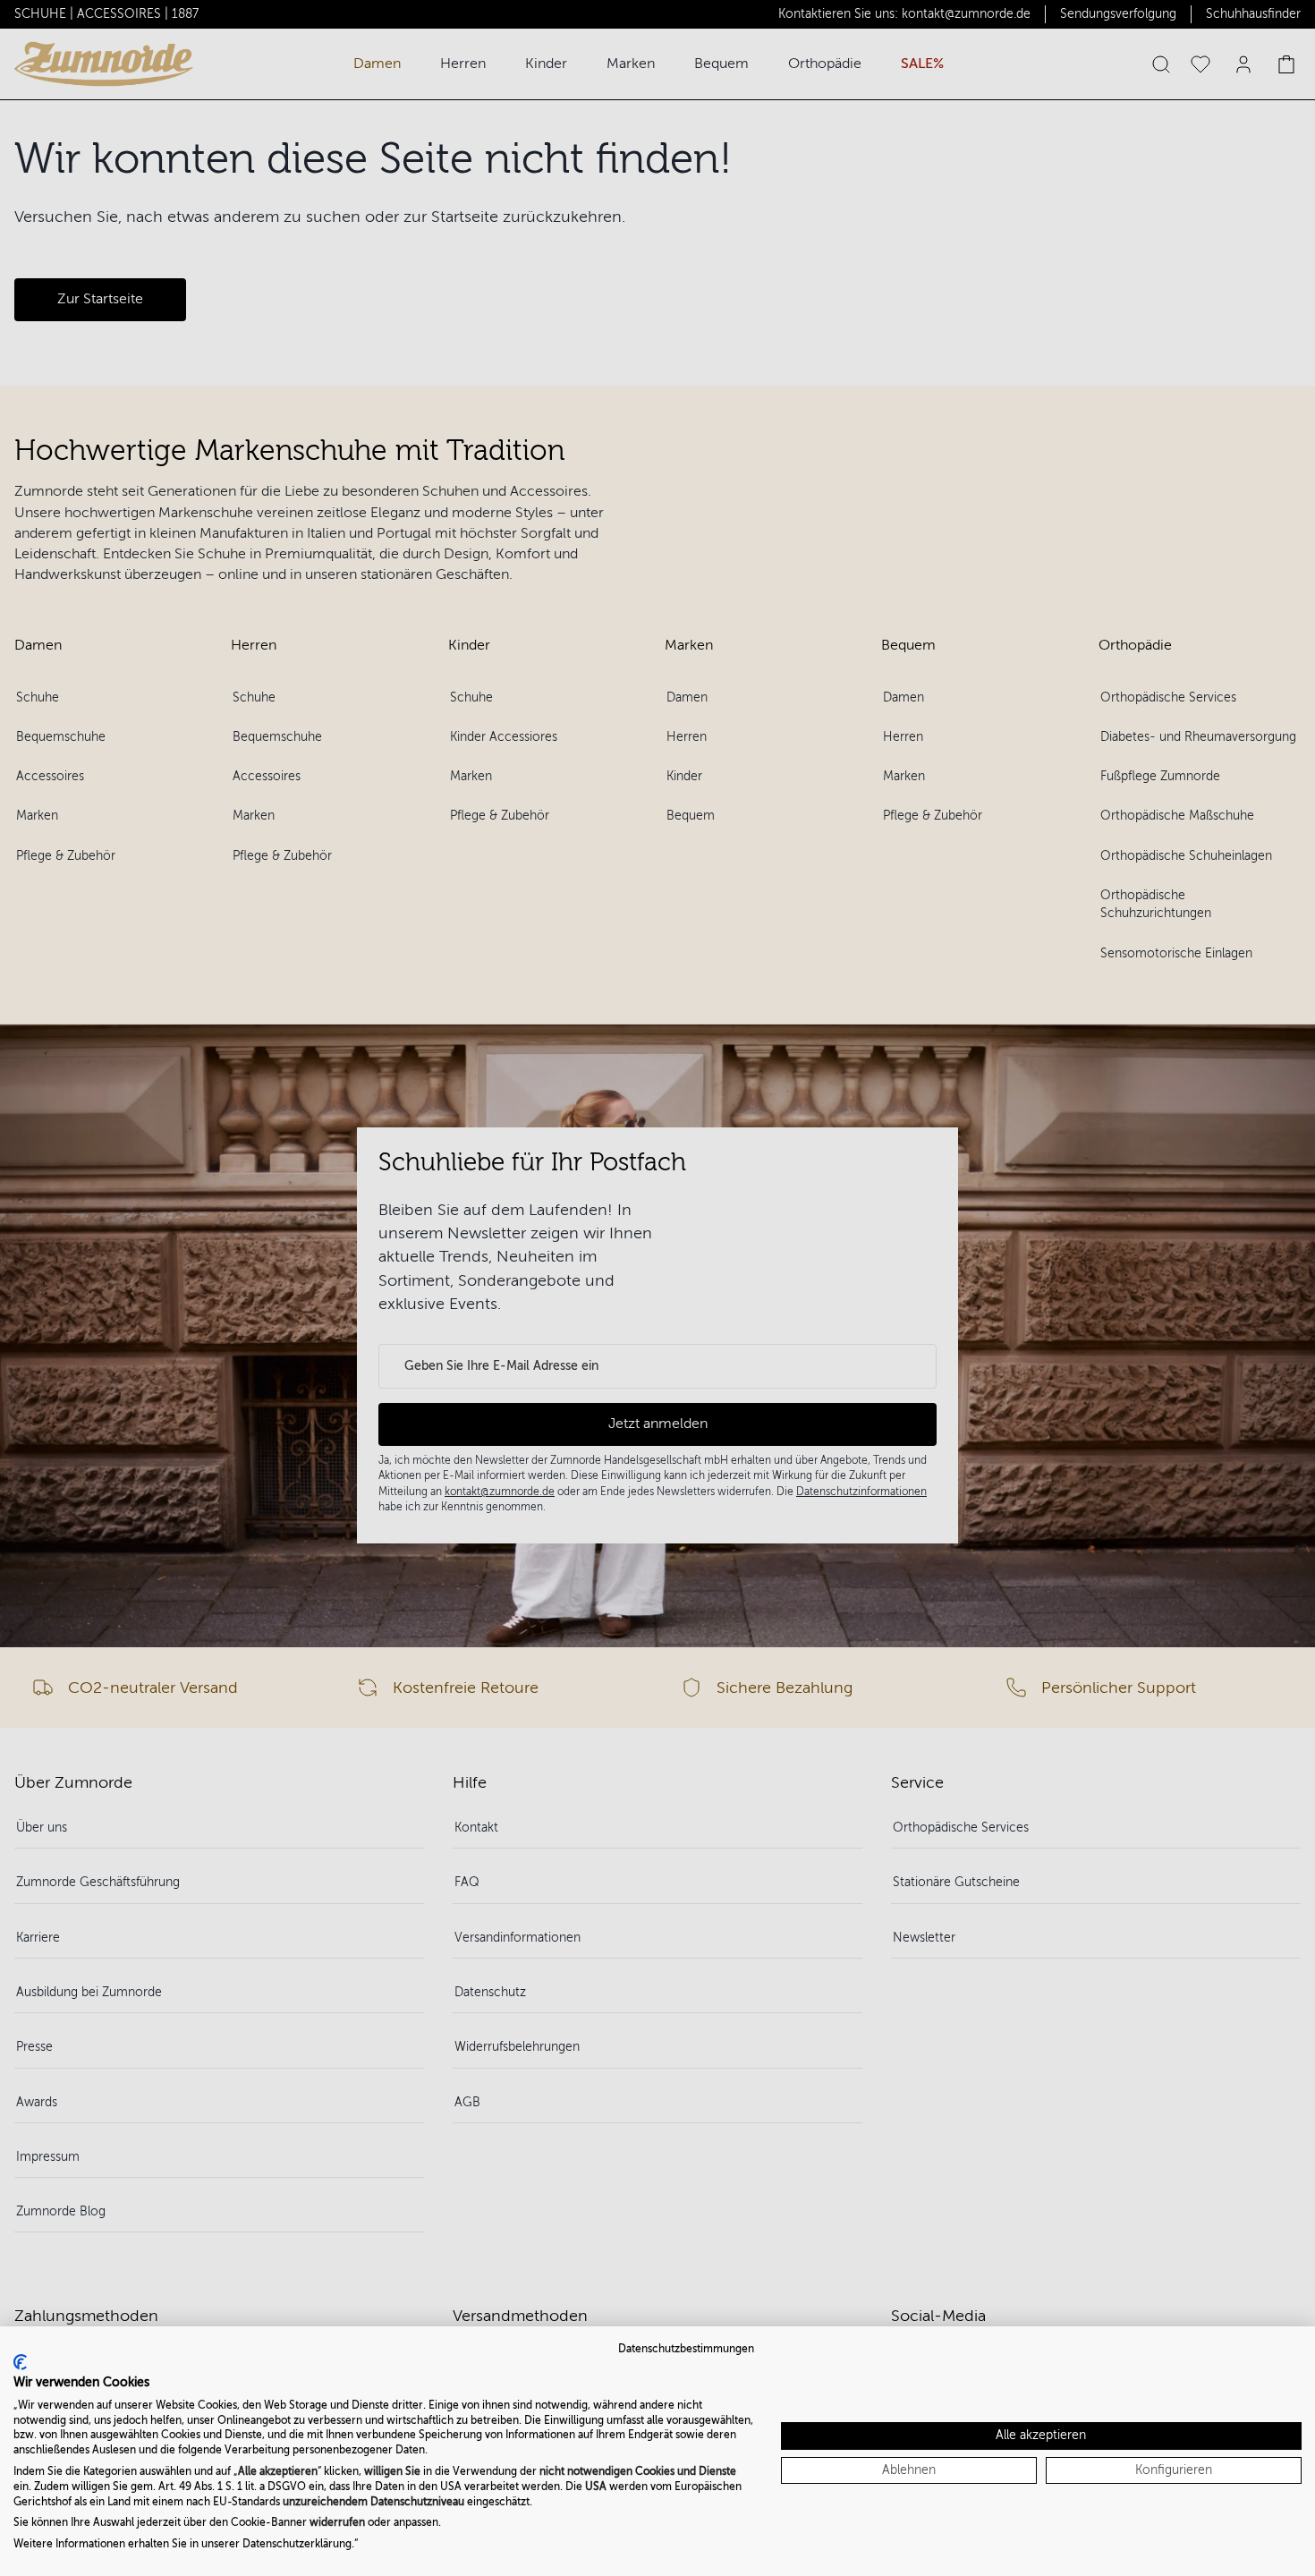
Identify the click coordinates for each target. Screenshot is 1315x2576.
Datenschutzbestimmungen (686, 2349)
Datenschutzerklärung (297, 2544)
